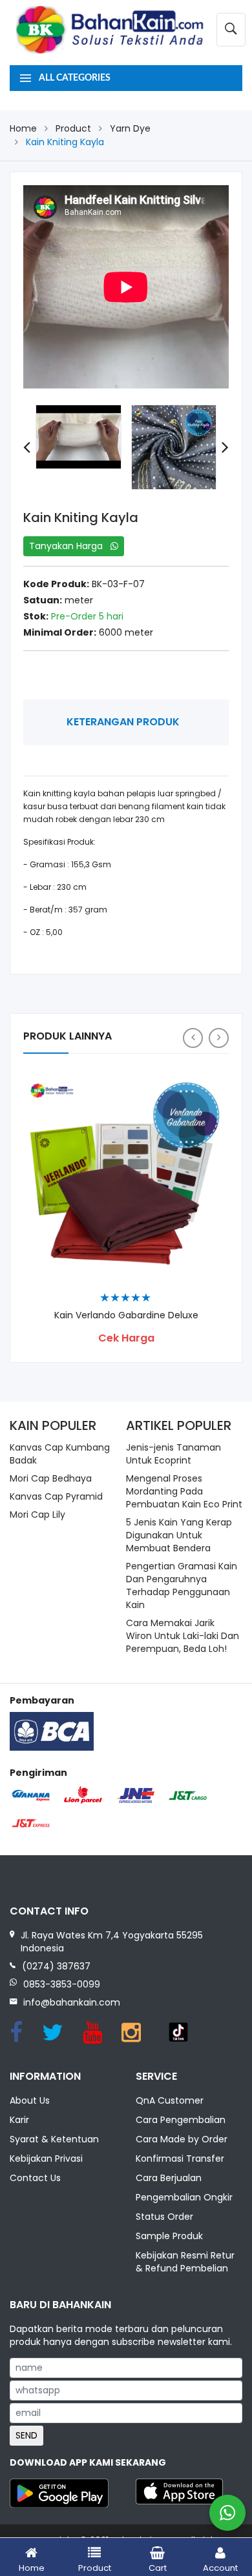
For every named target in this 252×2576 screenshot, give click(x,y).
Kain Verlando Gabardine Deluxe (126, 1315)
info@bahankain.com (72, 2002)
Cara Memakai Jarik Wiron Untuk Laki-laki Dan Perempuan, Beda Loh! (183, 1636)
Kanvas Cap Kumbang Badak (60, 1454)
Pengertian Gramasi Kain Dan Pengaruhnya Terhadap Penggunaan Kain (182, 1585)
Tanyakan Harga (70, 546)
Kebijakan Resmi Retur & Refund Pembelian (185, 2262)
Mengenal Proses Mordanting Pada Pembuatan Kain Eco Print (184, 1491)
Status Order (164, 2217)
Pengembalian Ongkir (184, 2197)
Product (73, 128)
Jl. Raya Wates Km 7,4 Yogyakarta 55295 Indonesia (112, 1942)
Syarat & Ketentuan (54, 2139)
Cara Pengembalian (181, 2120)
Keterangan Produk (123, 722)
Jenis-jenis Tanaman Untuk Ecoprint (173, 1454)
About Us (30, 2100)
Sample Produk (169, 2236)
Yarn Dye (130, 128)
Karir (19, 2120)
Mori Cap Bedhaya (51, 1478)
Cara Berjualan (169, 2178)
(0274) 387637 (56, 1966)
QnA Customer (170, 2100)
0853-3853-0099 (62, 1984)
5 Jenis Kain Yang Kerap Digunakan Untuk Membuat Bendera (179, 1535)
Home (23, 128)
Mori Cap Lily (37, 1514)
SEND (26, 2435)
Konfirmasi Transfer (180, 2158)
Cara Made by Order (182, 2139)
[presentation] (27, 448)
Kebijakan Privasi (46, 2158)
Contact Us (35, 2178)
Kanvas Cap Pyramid (56, 1496)
